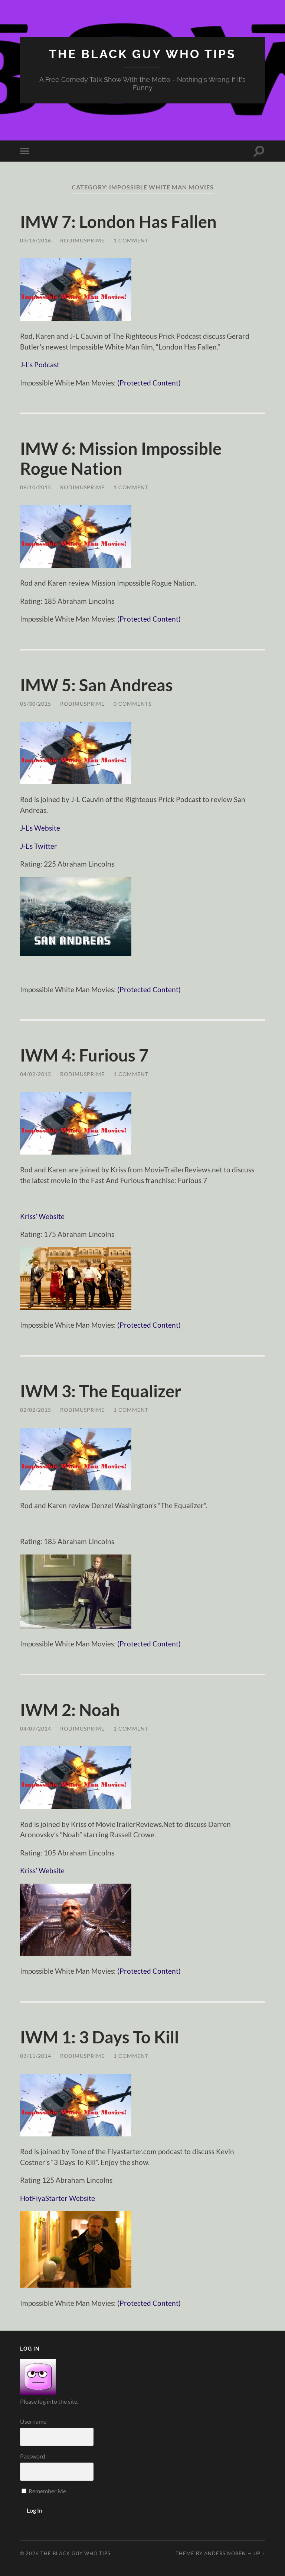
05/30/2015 (36, 704)
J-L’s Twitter (39, 846)
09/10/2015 (36, 487)
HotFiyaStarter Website (58, 2198)
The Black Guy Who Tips (142, 54)
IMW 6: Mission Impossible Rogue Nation (121, 458)
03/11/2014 (36, 2056)
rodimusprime (82, 240)
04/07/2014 (36, 1729)
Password (33, 2456)
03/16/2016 (36, 240)
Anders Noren (225, 2553)
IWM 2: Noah (70, 1710)
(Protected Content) (149, 383)
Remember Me (47, 2491)
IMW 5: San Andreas (96, 685)
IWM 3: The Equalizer (101, 1391)
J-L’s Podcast (40, 365)
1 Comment (131, 240)
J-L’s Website (40, 828)
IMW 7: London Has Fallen (118, 222)
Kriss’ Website (42, 1216)
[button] (76, 290)
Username (33, 2421)
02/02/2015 (36, 1410)
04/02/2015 (36, 1074)
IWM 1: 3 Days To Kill (99, 2037)
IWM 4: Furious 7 (84, 1055)
